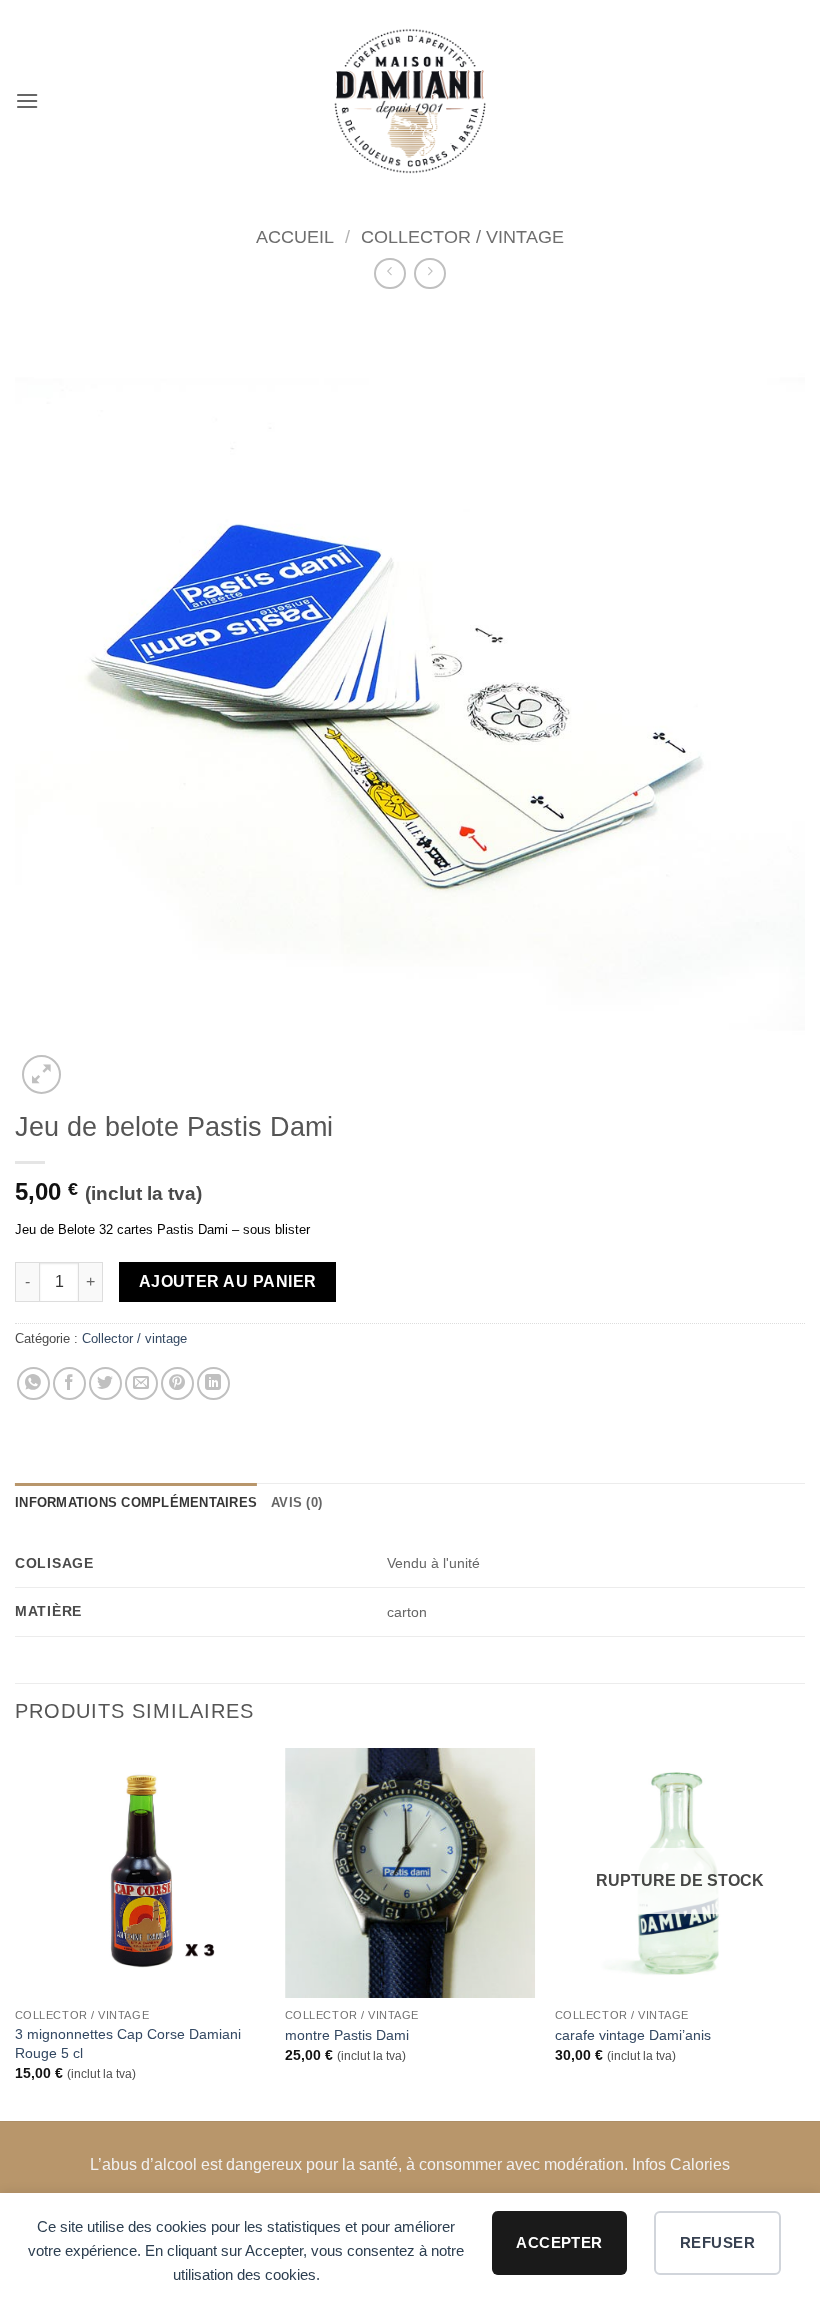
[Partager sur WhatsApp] (33, 1383)
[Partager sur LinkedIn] (213, 1383)
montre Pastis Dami (347, 2035)
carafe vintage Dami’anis (633, 2035)
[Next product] (389, 273)
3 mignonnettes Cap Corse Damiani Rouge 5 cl (128, 2043)
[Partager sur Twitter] (105, 1383)
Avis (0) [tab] (296, 1502)
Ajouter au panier (228, 1281)
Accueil (295, 236)
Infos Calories (681, 2164)
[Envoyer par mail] (141, 1383)
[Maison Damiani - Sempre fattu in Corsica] (410, 101)
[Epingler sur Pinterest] (177, 1383)
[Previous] (16, 1932)
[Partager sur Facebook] (69, 1383)
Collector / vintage (462, 236)
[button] (27, 100)
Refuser (717, 2242)
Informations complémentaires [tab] (136, 1502)
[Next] (804, 1932)
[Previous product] (429, 273)
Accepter (559, 2242)
